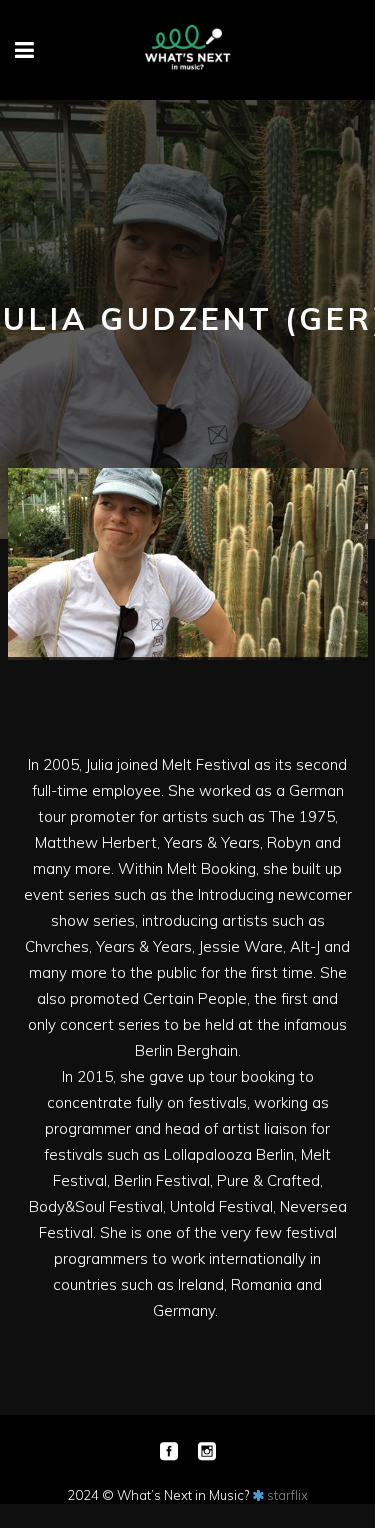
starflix (287, 1495)
